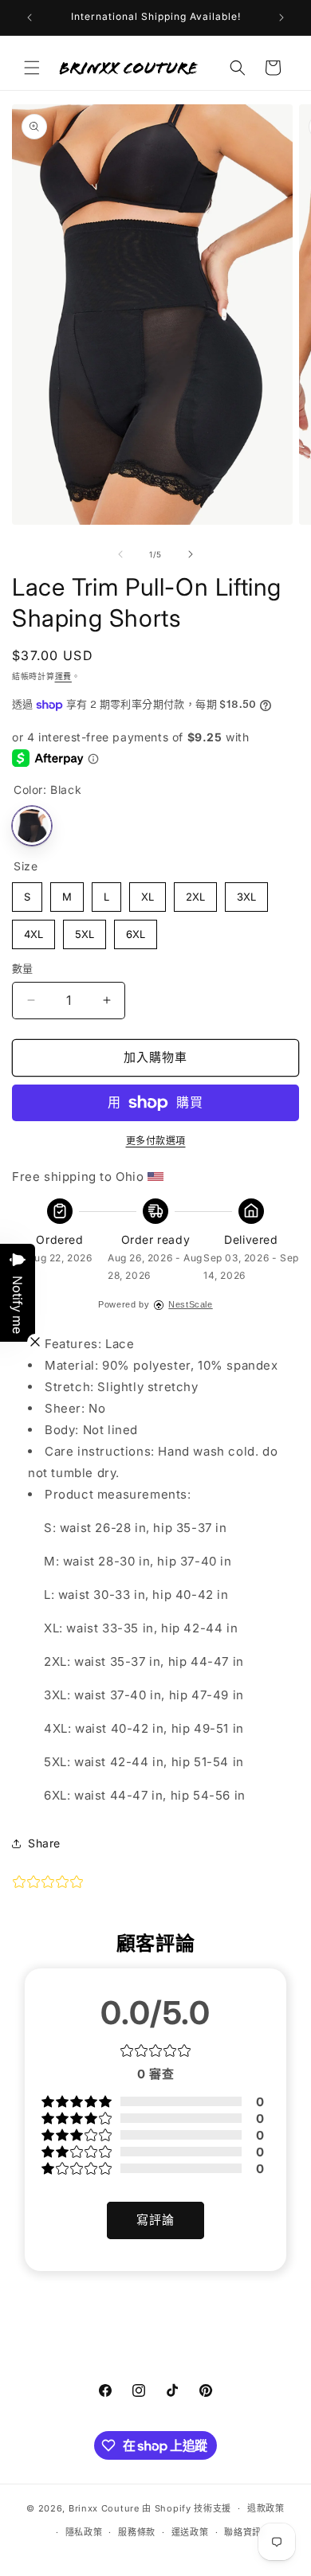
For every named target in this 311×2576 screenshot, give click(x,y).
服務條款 (137, 2532)
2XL (196, 893)
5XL (85, 930)
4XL (34, 930)
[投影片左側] (120, 554)
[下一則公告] (281, 18)
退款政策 (266, 2508)
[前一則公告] (30, 18)
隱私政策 (84, 2532)
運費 (63, 676)
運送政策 (190, 2532)
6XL (136, 930)
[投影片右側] (191, 554)
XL (148, 893)
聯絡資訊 (243, 2532)
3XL (247, 893)
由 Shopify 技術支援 (187, 2508)
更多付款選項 (156, 1141)
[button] (32, 68)
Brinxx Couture (104, 2508)
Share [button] (44, 1843)
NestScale (190, 1304)
